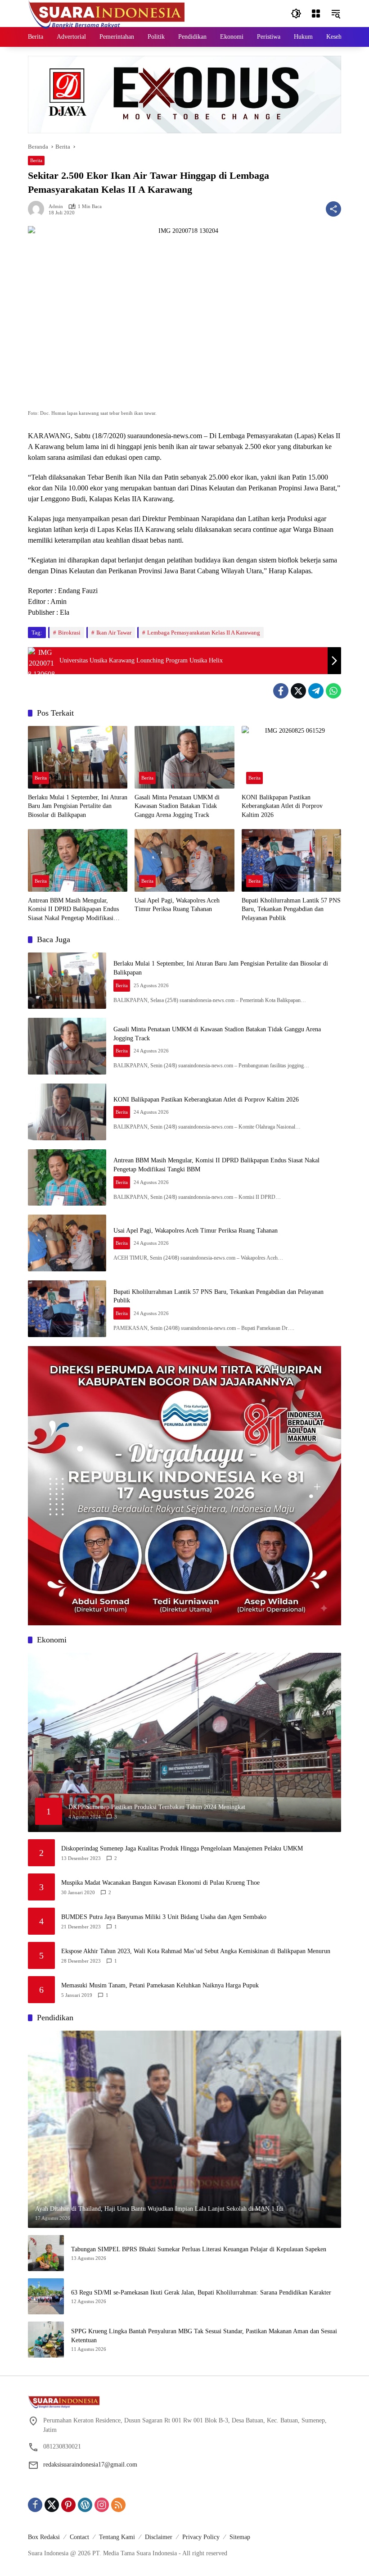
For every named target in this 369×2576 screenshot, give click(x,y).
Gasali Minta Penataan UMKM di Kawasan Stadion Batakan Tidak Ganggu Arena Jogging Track (177, 806)
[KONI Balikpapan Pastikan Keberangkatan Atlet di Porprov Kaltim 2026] (291, 757)
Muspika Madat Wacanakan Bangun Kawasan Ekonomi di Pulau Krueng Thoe (160, 1883)
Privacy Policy (201, 2537)
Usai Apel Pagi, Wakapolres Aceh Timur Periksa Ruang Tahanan (177, 905)
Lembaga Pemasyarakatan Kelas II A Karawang (204, 633)
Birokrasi (69, 633)
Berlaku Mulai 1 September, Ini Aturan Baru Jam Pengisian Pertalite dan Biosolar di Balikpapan (78, 806)
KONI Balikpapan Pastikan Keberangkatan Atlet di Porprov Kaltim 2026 (282, 806)
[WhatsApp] (333, 691)
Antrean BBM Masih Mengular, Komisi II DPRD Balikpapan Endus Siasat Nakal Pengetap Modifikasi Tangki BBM (73, 910)
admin (56, 206)
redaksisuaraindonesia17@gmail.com (90, 2465)
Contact (79, 2537)
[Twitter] (298, 691)
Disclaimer (159, 2537)
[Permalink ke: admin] (38, 209)
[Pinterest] (68, 2505)
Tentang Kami (117, 2537)
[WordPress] (85, 2505)
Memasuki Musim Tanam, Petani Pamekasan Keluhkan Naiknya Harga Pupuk (160, 1985)
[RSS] (118, 2505)
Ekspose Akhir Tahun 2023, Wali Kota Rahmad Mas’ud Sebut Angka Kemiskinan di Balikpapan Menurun (196, 1951)
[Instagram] (102, 2505)
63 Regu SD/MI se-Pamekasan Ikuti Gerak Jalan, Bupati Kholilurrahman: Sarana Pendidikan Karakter (201, 2293)
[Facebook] (281, 691)
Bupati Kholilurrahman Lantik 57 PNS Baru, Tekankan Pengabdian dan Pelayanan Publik (291, 909)
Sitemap (240, 2537)
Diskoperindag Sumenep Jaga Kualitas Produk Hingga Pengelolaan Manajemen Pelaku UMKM (182, 1848)
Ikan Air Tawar (114, 633)
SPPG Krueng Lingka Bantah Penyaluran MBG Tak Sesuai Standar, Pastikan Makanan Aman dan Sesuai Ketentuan (204, 2336)
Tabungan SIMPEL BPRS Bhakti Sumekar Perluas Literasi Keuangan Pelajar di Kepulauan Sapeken (199, 2249)
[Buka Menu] (316, 14)
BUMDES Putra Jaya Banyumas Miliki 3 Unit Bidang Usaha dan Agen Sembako (164, 1917)
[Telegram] (316, 691)
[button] (296, 14)
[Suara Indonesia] (107, 13)
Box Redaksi (44, 2537)
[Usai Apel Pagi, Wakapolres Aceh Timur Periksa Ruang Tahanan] (184, 860)
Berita (36, 160)
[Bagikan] (333, 209)
